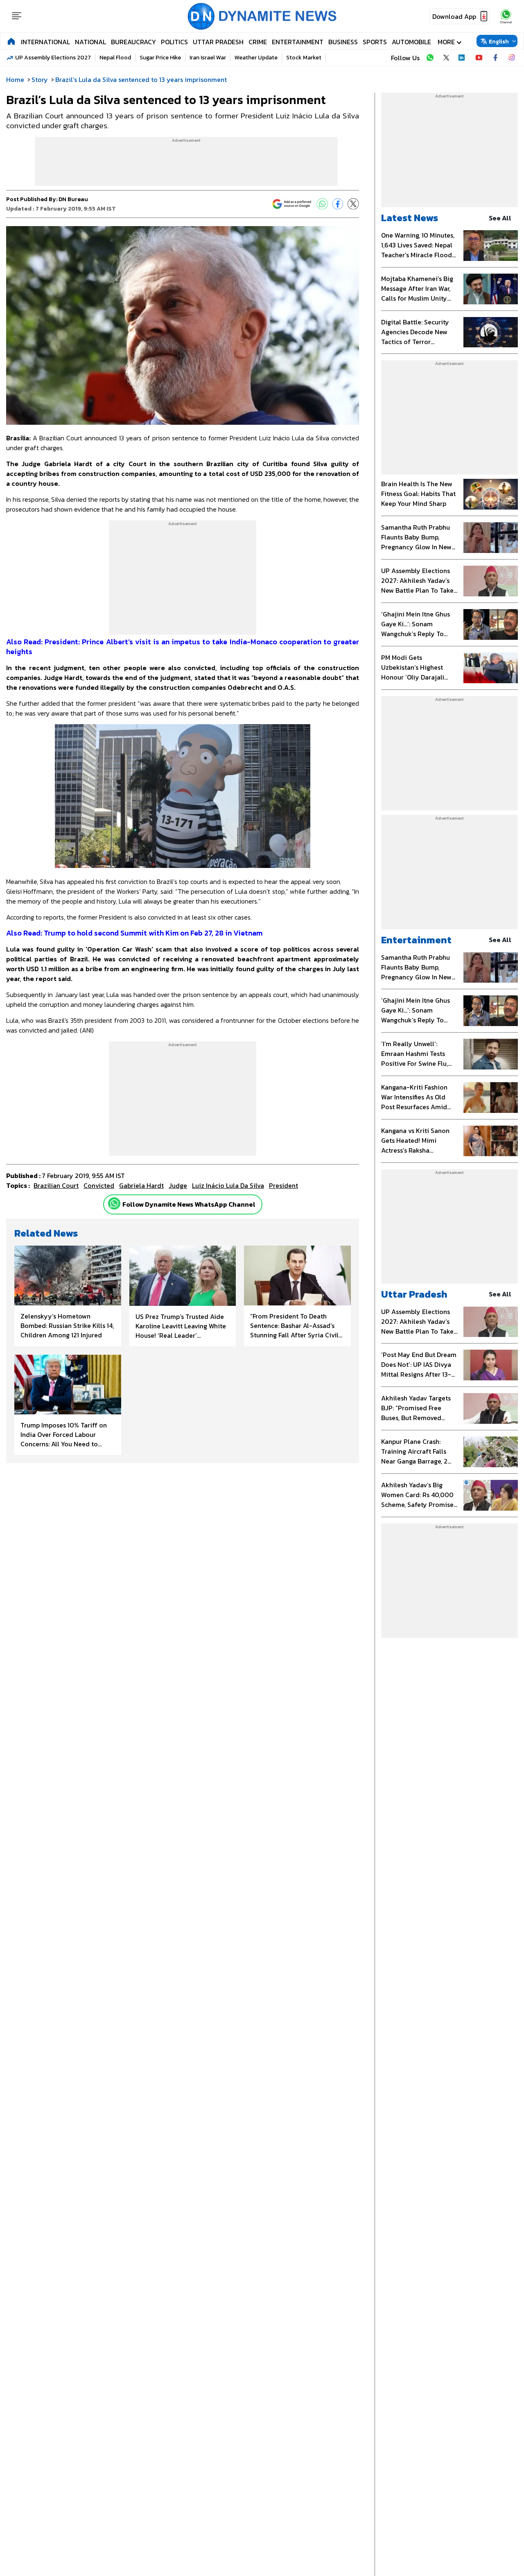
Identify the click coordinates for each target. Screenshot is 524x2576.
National (90, 42)
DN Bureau (73, 199)
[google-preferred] (292, 204)
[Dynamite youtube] (479, 58)
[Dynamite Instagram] (512, 58)
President (283, 1185)
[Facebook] (338, 204)
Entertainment (298, 42)
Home (15, 79)
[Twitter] (353, 204)
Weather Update (256, 58)
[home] (11, 41)
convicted (99, 1185)
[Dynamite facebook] (495, 58)
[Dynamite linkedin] (463, 58)
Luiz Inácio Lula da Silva (228, 1185)
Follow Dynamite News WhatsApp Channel (189, 1204)
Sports (375, 42)
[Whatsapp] (114, 1203)
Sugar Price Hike (160, 58)
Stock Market (304, 58)
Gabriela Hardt (141, 1185)
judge (178, 1185)
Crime (258, 42)
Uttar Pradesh (218, 42)
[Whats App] (322, 204)
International (45, 42)
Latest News (410, 218)
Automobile (411, 42)
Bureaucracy (133, 42)
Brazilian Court (56, 1185)
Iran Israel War (208, 58)
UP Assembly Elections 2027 (53, 58)
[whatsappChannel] (506, 16)
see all (500, 218)
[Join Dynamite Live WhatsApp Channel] (430, 58)
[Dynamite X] (446, 58)
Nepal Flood (115, 58)
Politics (174, 42)
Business (343, 42)
